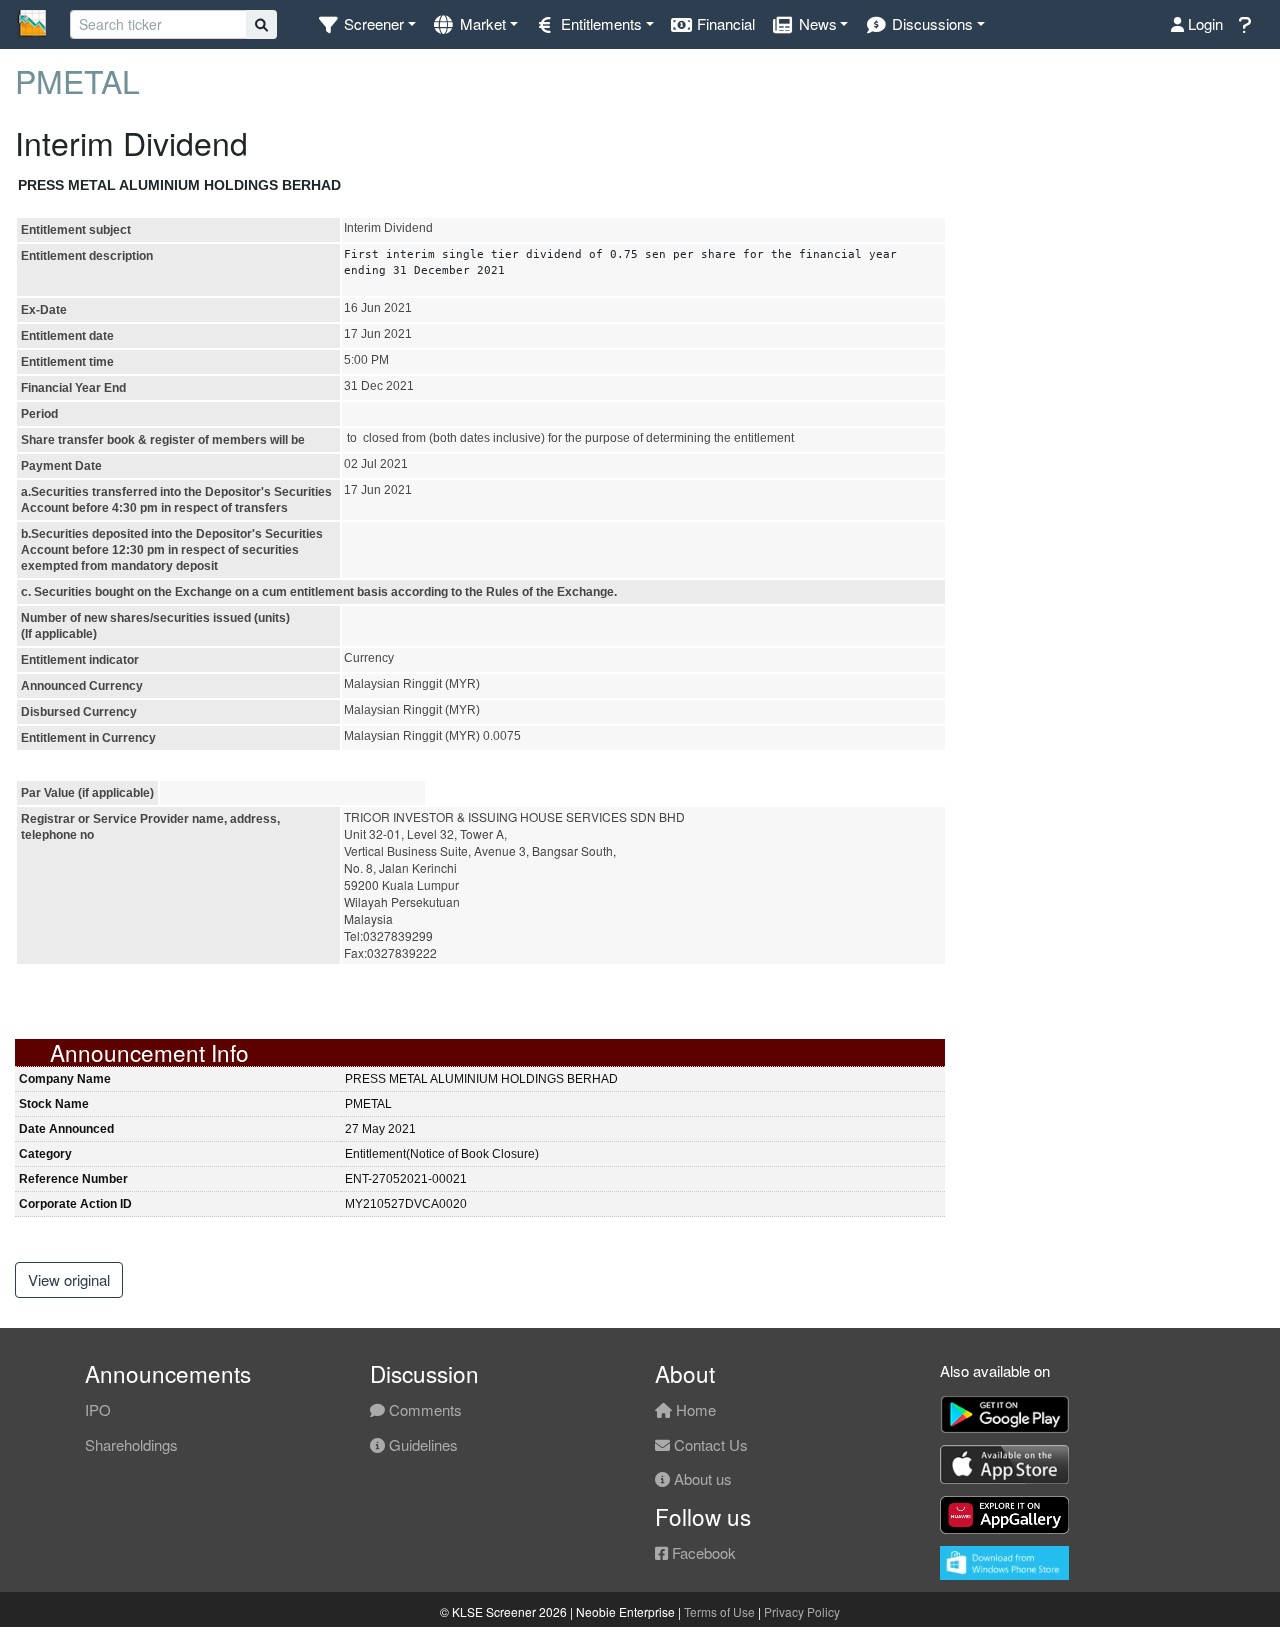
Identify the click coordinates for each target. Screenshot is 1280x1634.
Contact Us (709, 1444)
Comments (423, 1409)
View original (69, 1279)
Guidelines (421, 1444)
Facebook (702, 1552)
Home (694, 1409)
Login (1203, 23)
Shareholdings (131, 1444)
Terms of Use (719, 1611)
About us (701, 1478)
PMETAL (77, 80)
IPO (98, 1409)
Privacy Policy (802, 1611)
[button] (366, 24)
